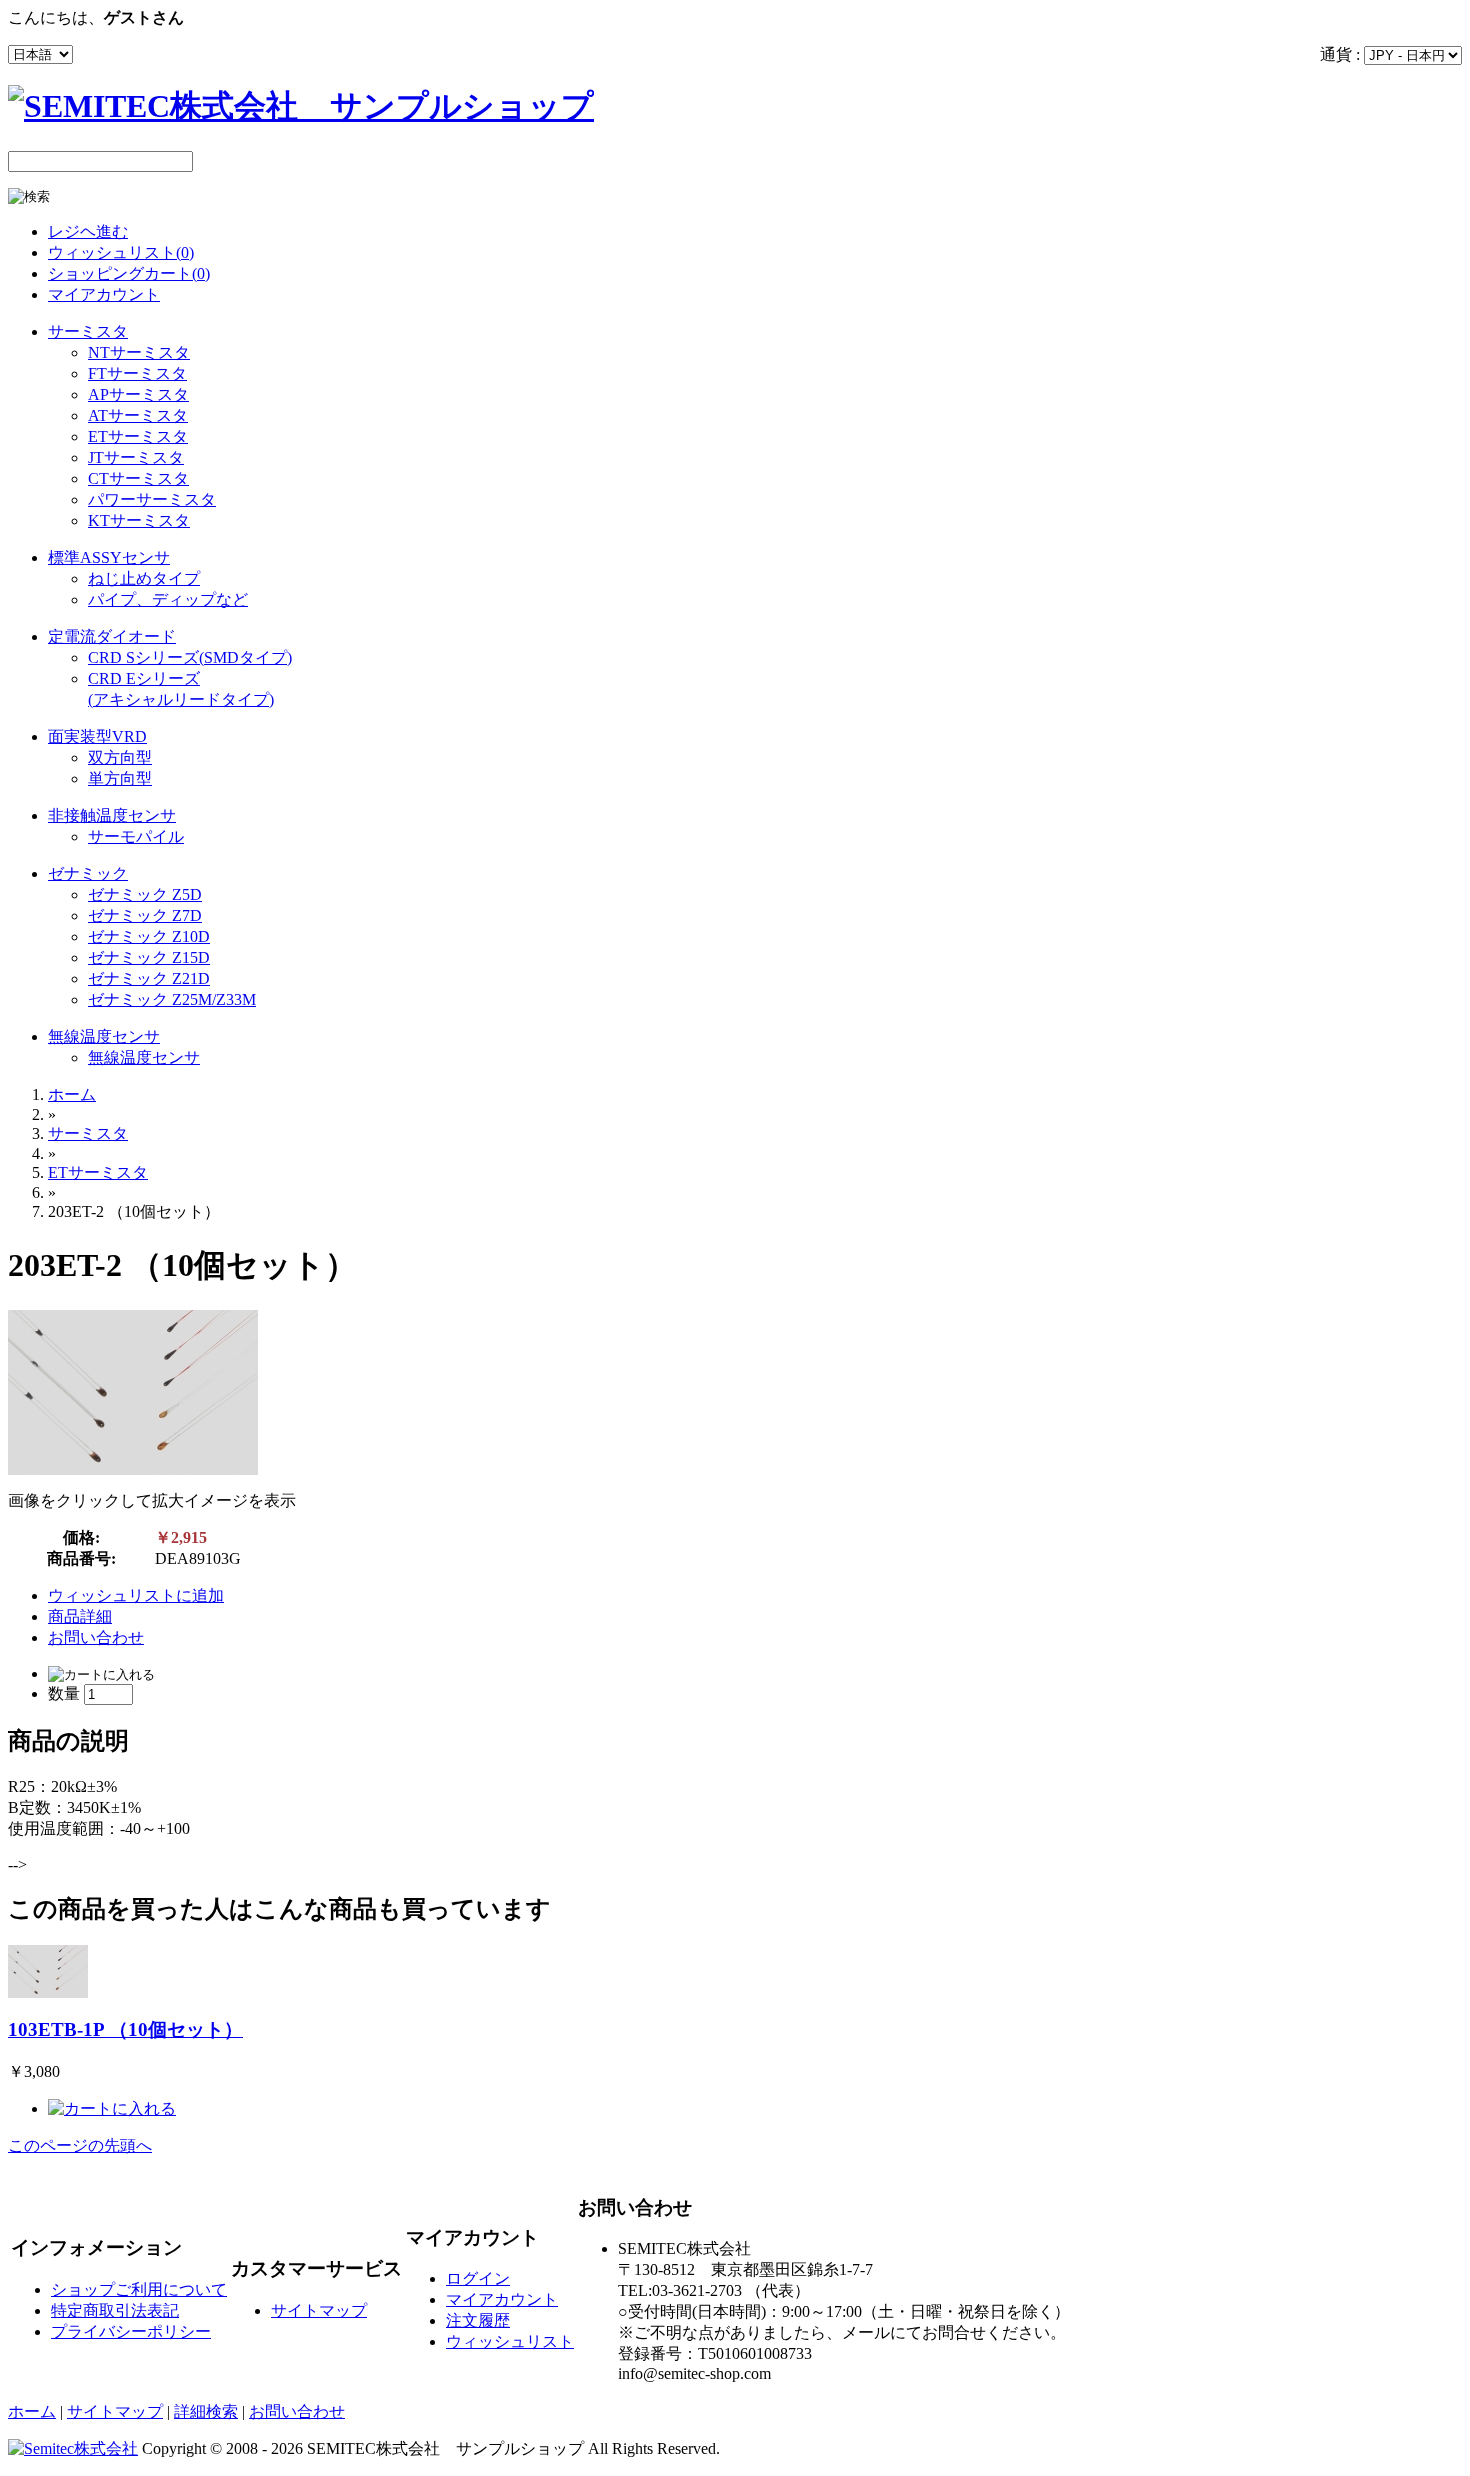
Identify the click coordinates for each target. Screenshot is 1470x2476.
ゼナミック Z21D (149, 978)
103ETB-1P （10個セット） (125, 2029)
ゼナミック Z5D (145, 894)
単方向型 (120, 778)
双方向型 (120, 757)
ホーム (72, 1094)
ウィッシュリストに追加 (136, 1595)
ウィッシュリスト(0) (121, 252)
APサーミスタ (138, 394)
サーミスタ (88, 331)
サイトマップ (319, 2310)
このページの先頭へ (80, 2145)
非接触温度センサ (112, 815)
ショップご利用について (139, 2289)
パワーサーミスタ (152, 499)
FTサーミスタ (137, 373)
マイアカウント (104, 294)
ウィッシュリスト (510, 2341)
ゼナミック (88, 873)
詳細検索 (206, 2411)
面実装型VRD (97, 736)
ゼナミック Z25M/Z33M (172, 999)
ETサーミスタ (138, 436)
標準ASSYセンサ (109, 557)
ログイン (478, 2278)
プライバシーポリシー (131, 2331)
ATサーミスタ (138, 415)
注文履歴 (478, 2320)
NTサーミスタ (139, 352)
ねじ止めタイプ (144, 578)
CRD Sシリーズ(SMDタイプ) (190, 657)
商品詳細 (80, 1616)
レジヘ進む (88, 231)
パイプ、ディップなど (168, 599)
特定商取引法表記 (115, 2310)
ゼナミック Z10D (149, 936)
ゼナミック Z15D (149, 957)
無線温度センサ (104, 1036)
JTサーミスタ (136, 457)
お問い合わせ (96, 1637)
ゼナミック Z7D (145, 915)
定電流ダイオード (112, 636)
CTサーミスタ (138, 478)
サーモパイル (136, 836)
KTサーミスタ (139, 520)
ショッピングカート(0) (129, 273)
